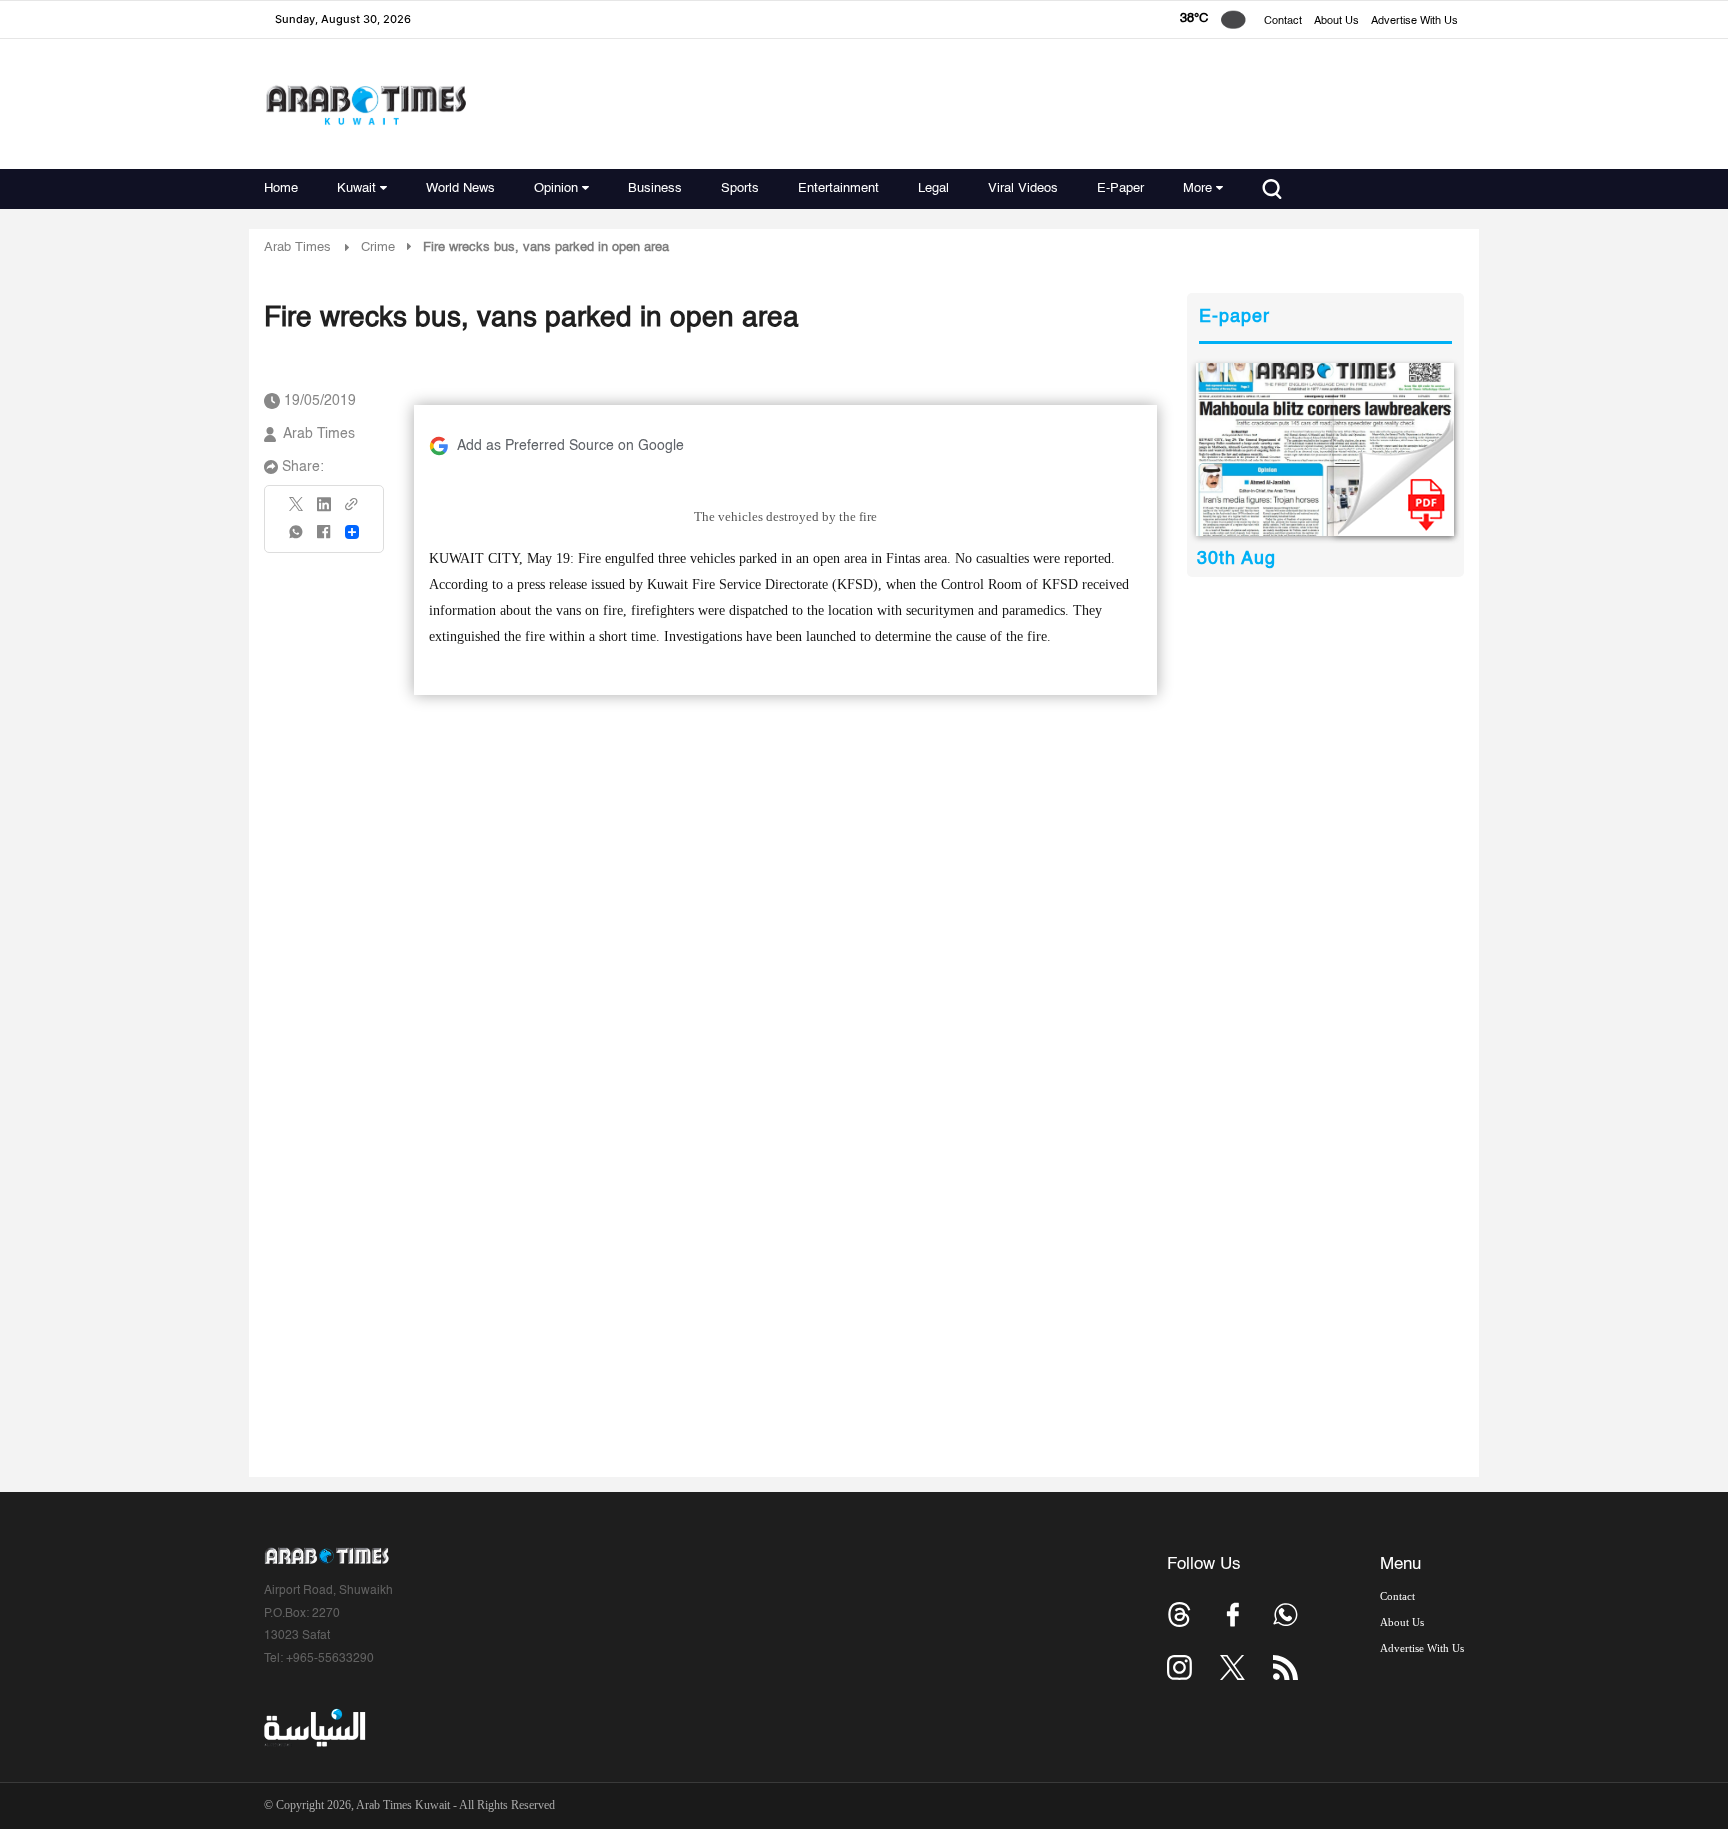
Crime (378, 247)
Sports (740, 188)
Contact (1283, 21)
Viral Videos (1023, 188)
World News (460, 188)
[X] (297, 510)
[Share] (352, 532)
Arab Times (297, 247)
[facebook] (324, 538)
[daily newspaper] (1325, 449)
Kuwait (356, 188)
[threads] (1179, 1614)
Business (655, 188)
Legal (933, 188)
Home (281, 188)
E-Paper (1120, 188)
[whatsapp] (297, 538)
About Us (1336, 21)
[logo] (365, 104)
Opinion (556, 188)
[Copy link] (352, 510)
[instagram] (1179, 1667)
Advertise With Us (1414, 21)
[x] (1232, 1667)
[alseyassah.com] (313, 1728)
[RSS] (1285, 1667)
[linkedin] (324, 511)
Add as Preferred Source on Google (570, 446)
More (1197, 188)
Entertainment (838, 188)
